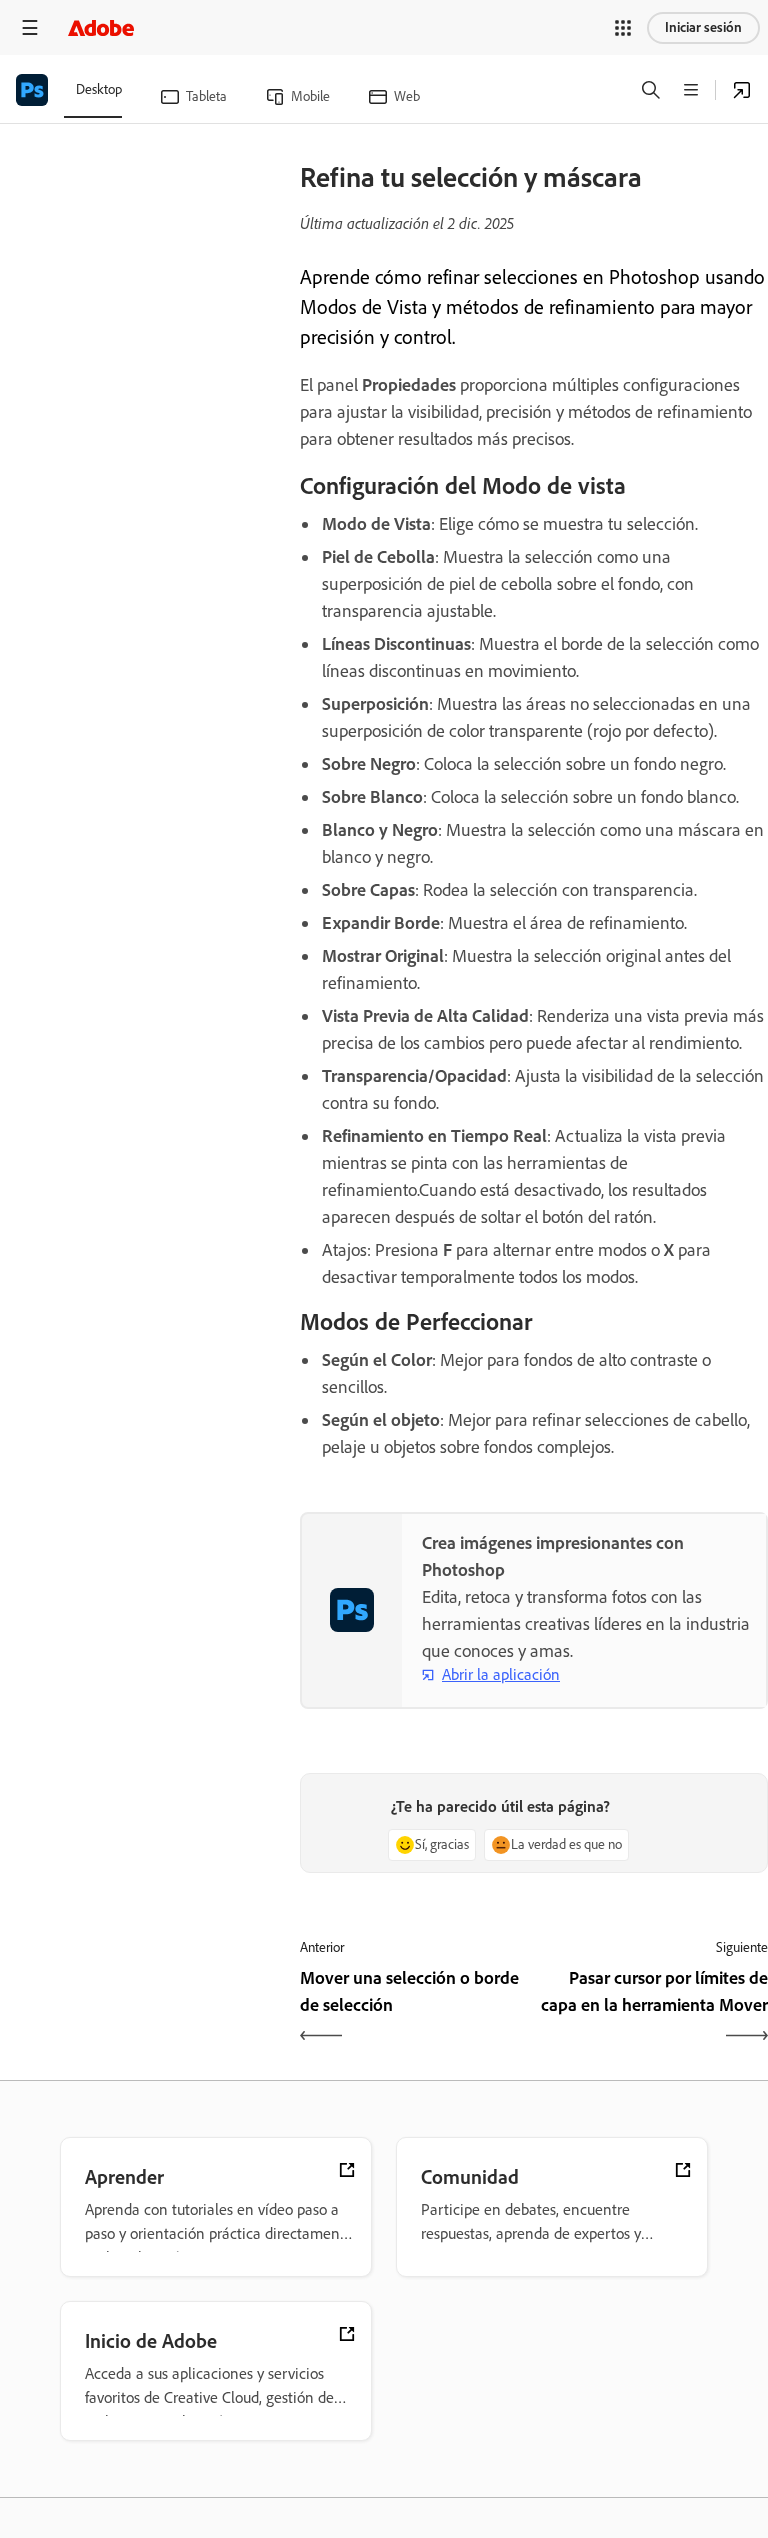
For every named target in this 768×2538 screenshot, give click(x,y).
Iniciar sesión (703, 27)
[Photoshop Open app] (742, 90)
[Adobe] (101, 27)
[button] (623, 28)
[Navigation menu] (30, 27)
